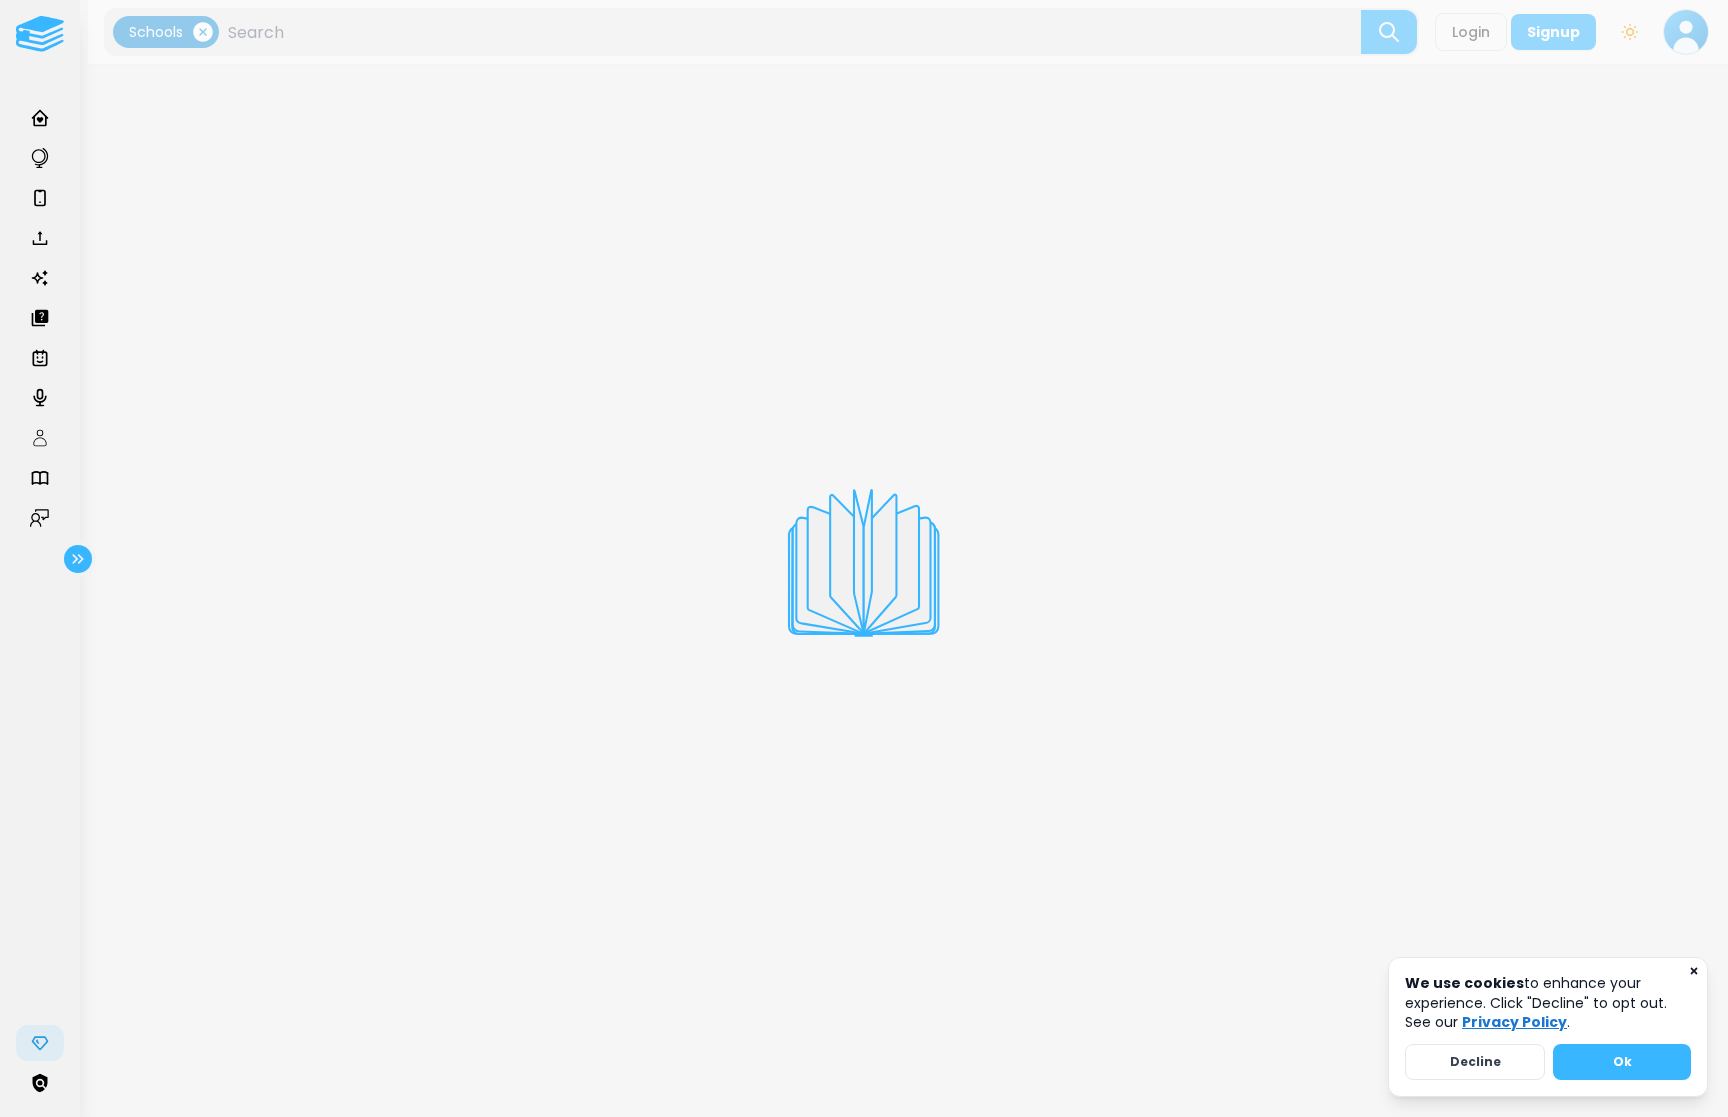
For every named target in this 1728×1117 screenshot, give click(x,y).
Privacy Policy (1514, 1022)
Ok (1622, 1061)
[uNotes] (40, 34)
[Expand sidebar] (78, 559)
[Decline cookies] (1694, 971)
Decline (1475, 1061)
